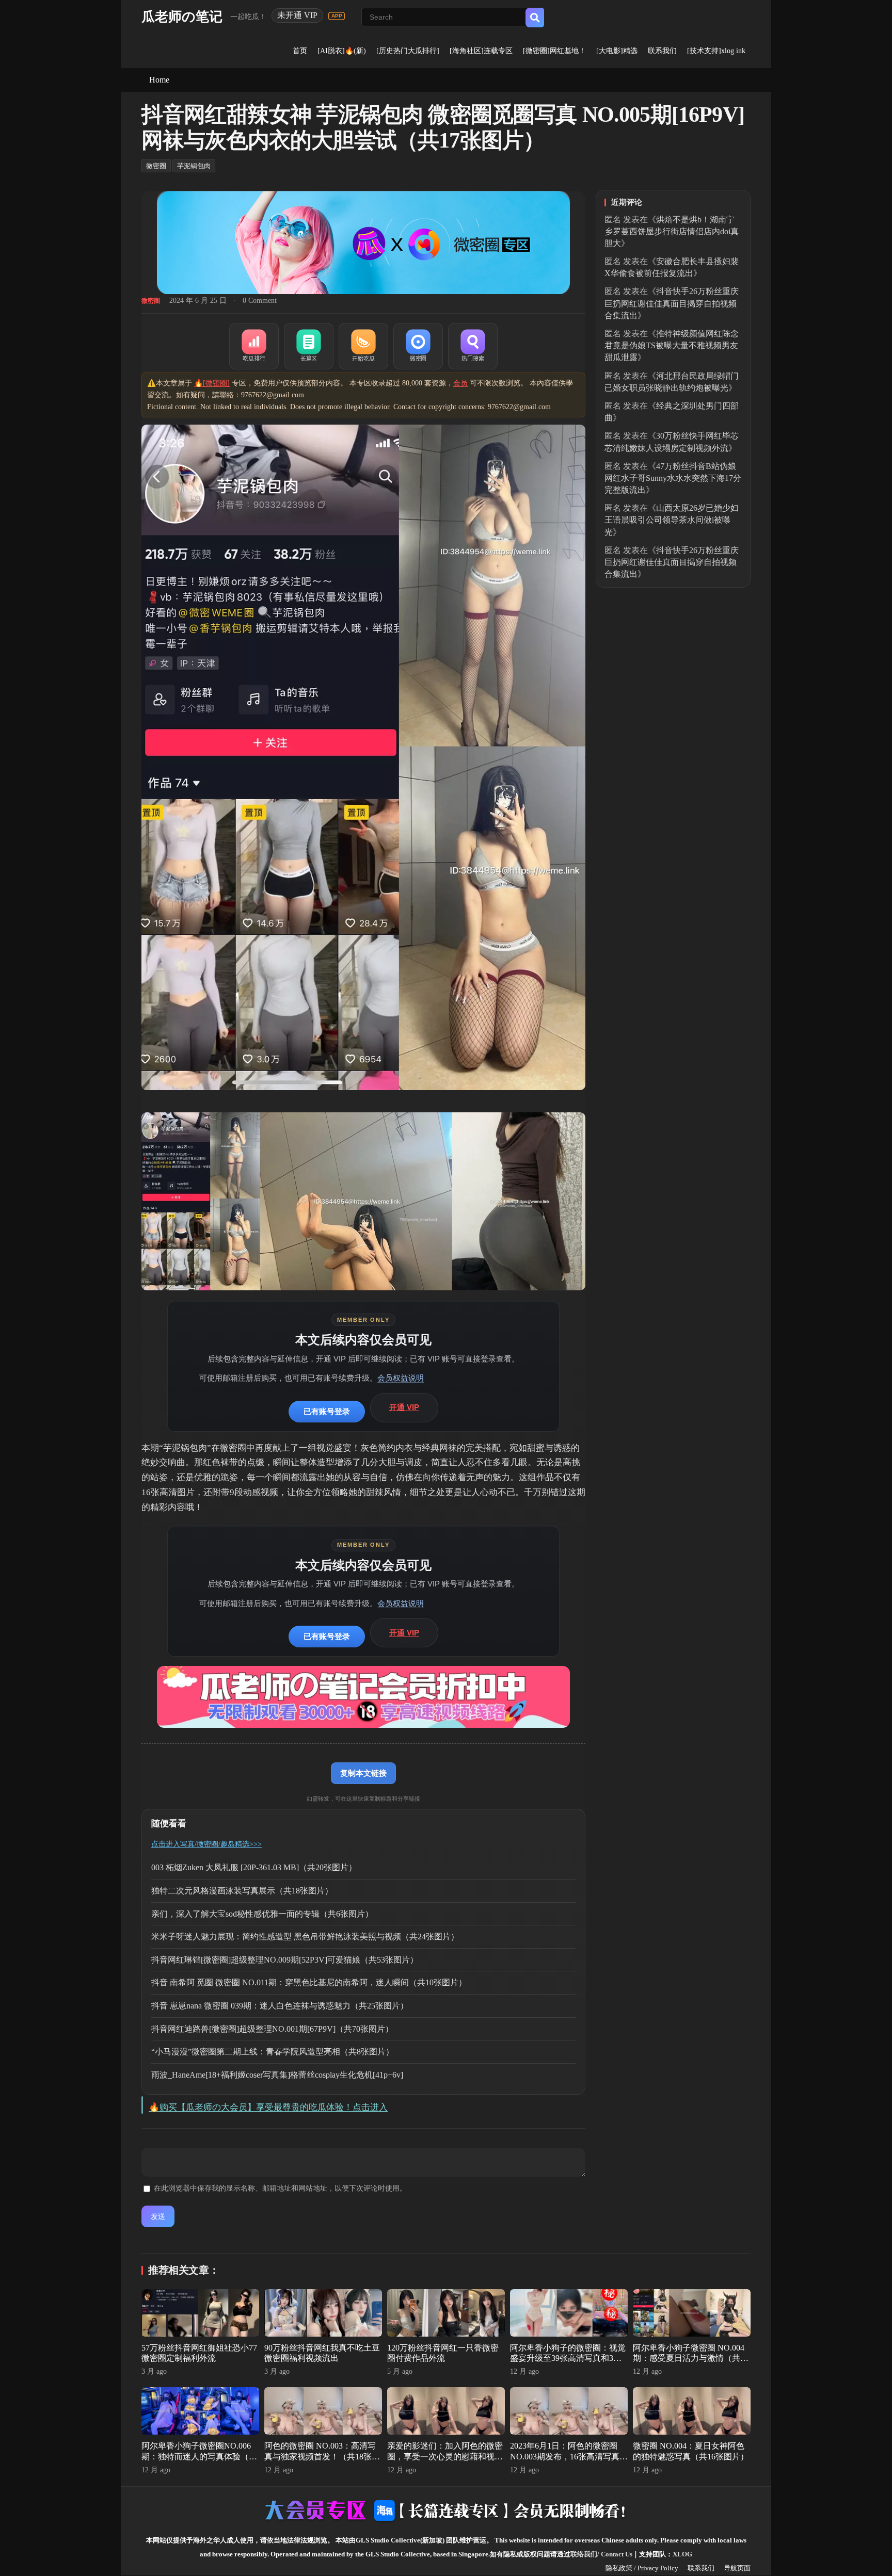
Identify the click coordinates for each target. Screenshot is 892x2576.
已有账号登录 (327, 1411)
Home (159, 80)
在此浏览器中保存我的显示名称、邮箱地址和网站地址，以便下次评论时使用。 (280, 2188)
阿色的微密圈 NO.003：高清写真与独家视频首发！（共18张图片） (322, 2457)
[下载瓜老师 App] (337, 16)
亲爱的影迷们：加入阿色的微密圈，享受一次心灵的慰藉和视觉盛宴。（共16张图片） (445, 2457)
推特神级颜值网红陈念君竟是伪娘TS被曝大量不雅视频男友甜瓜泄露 (672, 345)
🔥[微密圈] (212, 383)
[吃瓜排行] (254, 346)
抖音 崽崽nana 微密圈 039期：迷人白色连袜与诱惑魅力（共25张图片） (280, 2006)
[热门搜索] (473, 346)
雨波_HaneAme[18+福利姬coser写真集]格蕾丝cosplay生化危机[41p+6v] (277, 2075)
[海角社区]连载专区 (481, 51)
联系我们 (662, 51)
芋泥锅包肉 (194, 166)
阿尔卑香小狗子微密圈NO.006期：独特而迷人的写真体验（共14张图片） (199, 2457)
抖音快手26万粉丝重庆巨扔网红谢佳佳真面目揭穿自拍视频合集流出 (672, 303)
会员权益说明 (401, 1378)
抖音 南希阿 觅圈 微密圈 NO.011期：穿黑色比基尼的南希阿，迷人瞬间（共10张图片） (309, 1982)
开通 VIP (404, 1407)
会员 (460, 383)
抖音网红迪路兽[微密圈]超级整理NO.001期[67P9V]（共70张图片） (272, 2029)
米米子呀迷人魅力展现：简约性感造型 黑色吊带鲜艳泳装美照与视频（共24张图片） (305, 1937)
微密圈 (156, 166)
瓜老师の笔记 (182, 17)
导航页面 (737, 2568)
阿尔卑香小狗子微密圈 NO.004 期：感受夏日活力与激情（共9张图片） (689, 2359)
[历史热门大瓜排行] (408, 51)
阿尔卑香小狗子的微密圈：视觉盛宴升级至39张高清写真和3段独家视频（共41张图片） (568, 2359)
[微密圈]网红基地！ (554, 51)
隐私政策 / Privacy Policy (642, 2568)
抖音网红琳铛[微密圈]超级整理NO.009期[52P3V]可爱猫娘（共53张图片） (285, 1960)
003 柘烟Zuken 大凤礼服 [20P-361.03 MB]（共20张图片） (254, 1867)
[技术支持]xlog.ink (716, 51)
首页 (300, 51)
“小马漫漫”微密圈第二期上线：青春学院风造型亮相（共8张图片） (273, 2052)
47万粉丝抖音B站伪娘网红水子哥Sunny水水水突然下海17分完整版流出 (673, 478)
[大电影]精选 (617, 51)
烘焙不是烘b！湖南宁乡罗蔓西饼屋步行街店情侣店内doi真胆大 (672, 231)
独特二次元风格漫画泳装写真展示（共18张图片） (242, 1891)
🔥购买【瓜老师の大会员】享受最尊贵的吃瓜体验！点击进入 (268, 2107)
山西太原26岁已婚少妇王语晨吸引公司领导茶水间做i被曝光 (672, 520)
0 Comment (260, 301)
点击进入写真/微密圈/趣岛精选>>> (206, 1844)
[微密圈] (418, 346)
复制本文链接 (363, 1773)
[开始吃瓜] (363, 346)
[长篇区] (309, 346)
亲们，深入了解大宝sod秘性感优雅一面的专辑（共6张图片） (262, 1914)
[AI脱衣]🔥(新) (342, 51)
